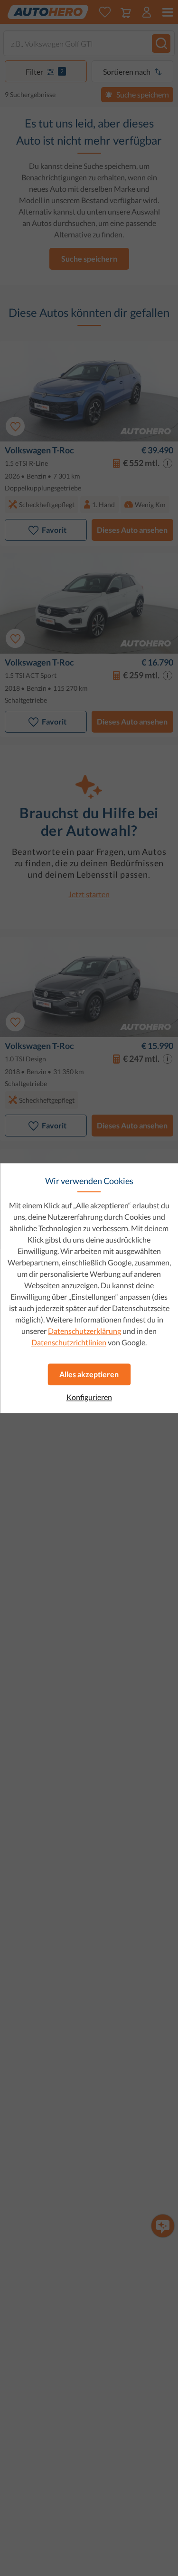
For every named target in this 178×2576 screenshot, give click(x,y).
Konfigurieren (89, 1397)
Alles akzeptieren (89, 1374)
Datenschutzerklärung (84, 1331)
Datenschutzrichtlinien (69, 1342)
